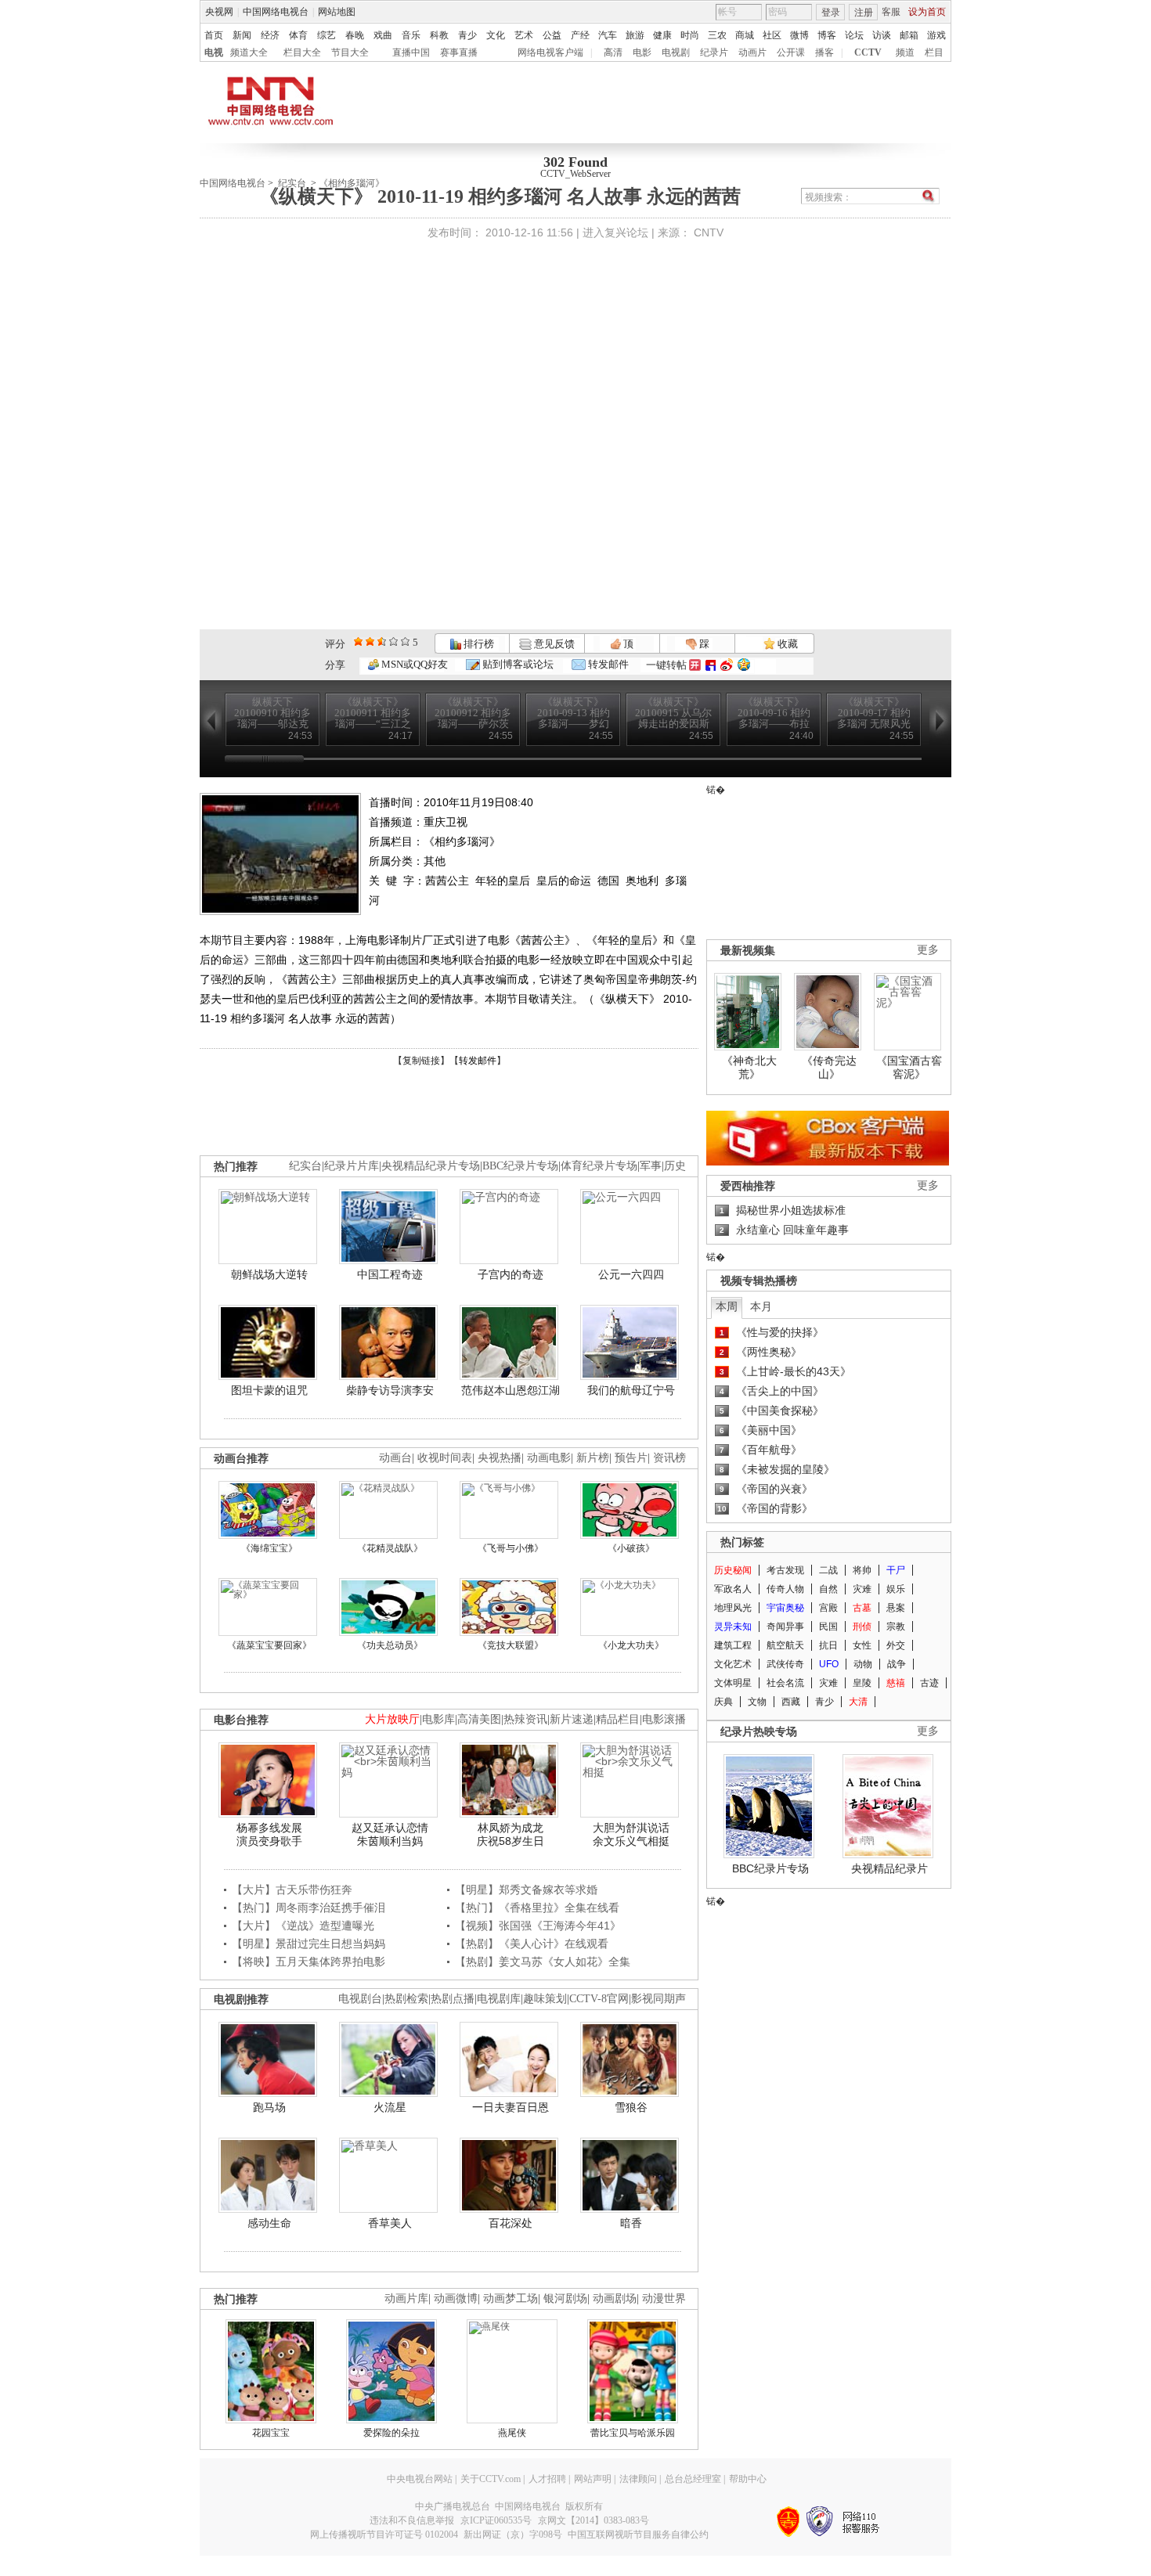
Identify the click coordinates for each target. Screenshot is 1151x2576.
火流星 (390, 2107)
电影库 (438, 1719)
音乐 (411, 35)
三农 (717, 35)
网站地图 (337, 12)
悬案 (896, 1608)
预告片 (631, 1458)
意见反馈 (553, 644)
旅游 (635, 35)
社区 (772, 35)
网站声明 (593, 2479)
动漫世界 (664, 2299)
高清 (613, 52)
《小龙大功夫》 (631, 1645)
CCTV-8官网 (599, 1999)
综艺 (327, 35)
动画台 (395, 1458)
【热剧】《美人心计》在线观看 (532, 1944)
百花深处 (511, 2223)
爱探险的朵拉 (391, 2433)
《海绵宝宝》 (269, 1548)
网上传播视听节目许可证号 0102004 (384, 2535)
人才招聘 (547, 2479)
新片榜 (593, 1458)
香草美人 (390, 2223)
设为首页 (927, 12)
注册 (864, 13)
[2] (358, 641)
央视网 (219, 12)
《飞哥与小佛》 (511, 1548)
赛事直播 (459, 52)
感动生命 (269, 2223)
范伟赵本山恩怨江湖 (511, 1390)
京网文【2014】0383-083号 (594, 2520)
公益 (552, 35)
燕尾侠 (512, 2433)
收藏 (787, 644)
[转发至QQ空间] (744, 665)
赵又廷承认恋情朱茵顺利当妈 (390, 1835)
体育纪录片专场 (599, 1166)
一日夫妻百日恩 (511, 2107)
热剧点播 (453, 1999)
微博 (799, 35)
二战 (828, 1570)
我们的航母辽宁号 (631, 1390)
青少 (467, 35)
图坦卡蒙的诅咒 (269, 1390)
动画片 (752, 52)
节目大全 (350, 52)
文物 (757, 1702)
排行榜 (478, 644)
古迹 (929, 1683)
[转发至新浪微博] (727, 665)
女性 (862, 1645)
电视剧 (676, 52)
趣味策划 (545, 1999)
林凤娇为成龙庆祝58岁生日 (511, 1835)
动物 (863, 1664)
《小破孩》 (631, 1548)
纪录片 (714, 52)
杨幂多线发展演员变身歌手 (269, 1835)
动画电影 (549, 1458)
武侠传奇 (785, 1664)
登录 (831, 13)
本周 (727, 1306)
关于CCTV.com (491, 2479)
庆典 (723, 1702)
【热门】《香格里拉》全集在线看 (537, 1908)
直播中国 (411, 52)
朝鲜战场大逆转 (269, 1274)
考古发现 (785, 1570)
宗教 (896, 1627)
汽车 (608, 35)
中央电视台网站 (420, 2479)
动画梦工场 (511, 2299)
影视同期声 (658, 1999)
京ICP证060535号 (496, 2520)
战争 (897, 1664)
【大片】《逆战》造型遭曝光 (303, 1926)
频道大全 (249, 52)
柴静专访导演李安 (390, 1390)
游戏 (936, 35)
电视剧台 (360, 1999)
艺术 (524, 35)
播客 (824, 52)
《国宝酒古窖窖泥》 (909, 1068)
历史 (675, 1166)
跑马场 (269, 2107)
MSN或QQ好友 (413, 664)
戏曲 (383, 35)
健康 (662, 35)
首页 (214, 35)
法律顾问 (638, 2479)
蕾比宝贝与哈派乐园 (633, 2433)
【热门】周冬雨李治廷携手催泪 (308, 1908)
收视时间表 (445, 1458)
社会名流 (785, 1683)
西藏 (791, 1702)
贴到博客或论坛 (517, 664)
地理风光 (733, 1608)
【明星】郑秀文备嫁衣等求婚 (526, 1890)
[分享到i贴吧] (711, 665)
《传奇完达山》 (829, 1068)
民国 (828, 1627)
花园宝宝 (271, 2433)
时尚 (690, 35)
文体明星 (733, 1683)
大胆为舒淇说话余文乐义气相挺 (631, 1835)
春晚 (355, 35)
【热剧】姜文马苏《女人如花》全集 (543, 1962)
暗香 (631, 2223)
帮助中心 (748, 2479)
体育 (298, 35)
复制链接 (421, 1061)
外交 (896, 1645)
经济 (270, 35)
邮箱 (909, 35)
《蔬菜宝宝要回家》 (269, 1645)
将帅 (862, 1570)
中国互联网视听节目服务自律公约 (638, 2535)
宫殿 (828, 1608)
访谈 (882, 35)
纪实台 (305, 1166)
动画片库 (406, 2299)
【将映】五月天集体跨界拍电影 (308, 1962)
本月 (761, 1306)
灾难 (862, 1589)
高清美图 (479, 1719)
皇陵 (862, 1683)
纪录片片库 (352, 1166)
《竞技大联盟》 (511, 1645)
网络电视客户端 (550, 52)
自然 (828, 1589)
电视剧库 (499, 1999)
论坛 (854, 35)
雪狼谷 (631, 2107)
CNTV (709, 232)
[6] (382, 641)
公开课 (791, 52)
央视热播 (500, 1458)
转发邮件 (607, 664)
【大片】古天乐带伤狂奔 (292, 1890)
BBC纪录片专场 (520, 1166)
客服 (891, 12)
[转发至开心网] (695, 665)
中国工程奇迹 (390, 1274)
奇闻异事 (785, 1627)
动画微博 (456, 2299)
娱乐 (896, 1589)
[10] (405, 641)
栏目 (934, 52)
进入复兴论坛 (615, 232)
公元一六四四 (631, 1274)
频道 (905, 52)
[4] (370, 641)
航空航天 (785, 1645)
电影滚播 (664, 1719)
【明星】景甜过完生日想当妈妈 (308, 1944)
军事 (651, 1166)
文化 (496, 35)
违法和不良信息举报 (412, 2520)
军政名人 (733, 1589)
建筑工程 (733, 1645)
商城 (745, 35)
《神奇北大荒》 (749, 1068)
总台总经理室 (693, 2479)
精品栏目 (618, 1719)
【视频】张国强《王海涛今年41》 (538, 1926)
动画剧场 (615, 2299)
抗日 (828, 1645)
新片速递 (572, 1719)
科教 (439, 35)
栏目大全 (302, 52)
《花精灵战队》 (390, 1548)
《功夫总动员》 (390, 1645)
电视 (214, 52)
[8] (393, 641)
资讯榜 (669, 1458)
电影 (642, 52)
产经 (580, 35)
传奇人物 (785, 1589)
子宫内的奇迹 (511, 1274)
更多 (928, 950)
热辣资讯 (525, 1719)
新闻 (242, 35)
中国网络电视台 (276, 12)
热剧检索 (406, 1999)
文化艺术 (733, 1664)
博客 (827, 35)
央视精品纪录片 (889, 1868)
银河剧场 (565, 2299)
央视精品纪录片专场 (431, 1166)
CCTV (868, 52)
